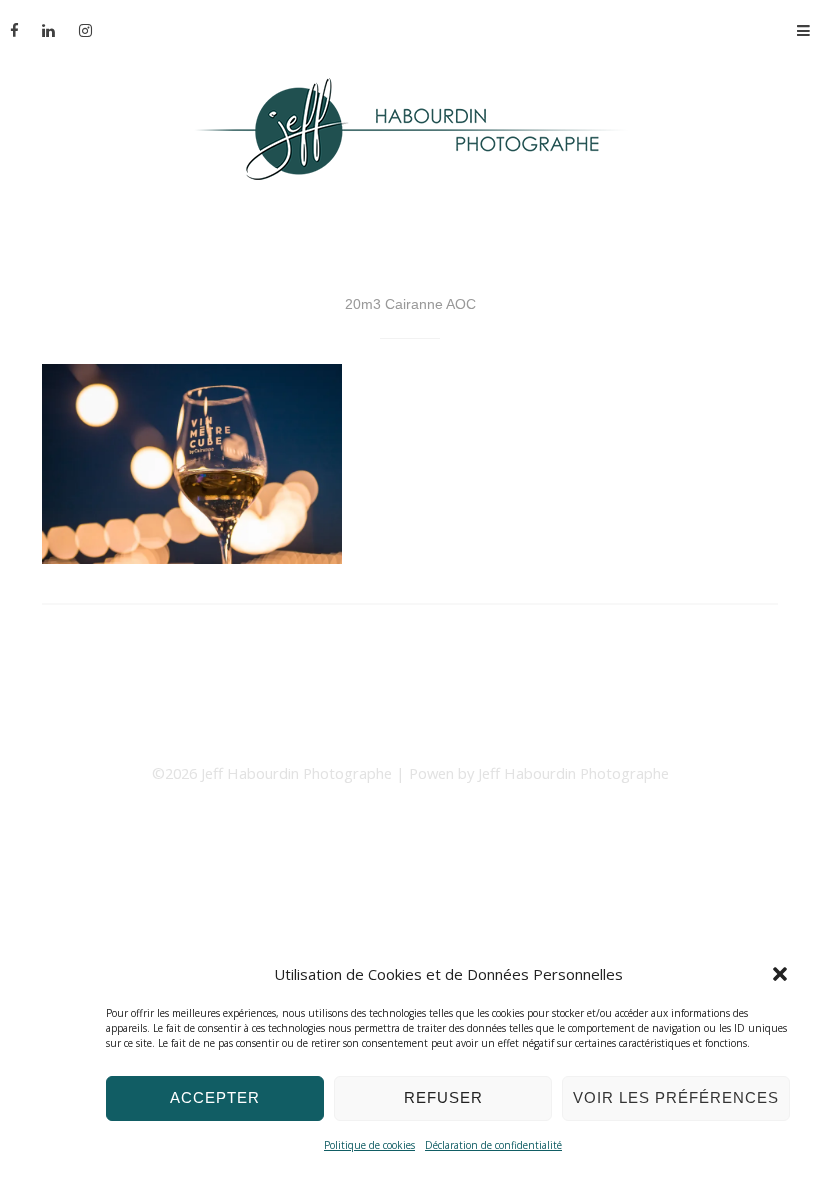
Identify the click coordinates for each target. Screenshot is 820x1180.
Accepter (215, 1097)
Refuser (443, 1097)
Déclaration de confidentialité (493, 1145)
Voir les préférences (676, 1097)
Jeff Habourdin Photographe (298, 773)
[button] (780, 974)
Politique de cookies (369, 1145)
